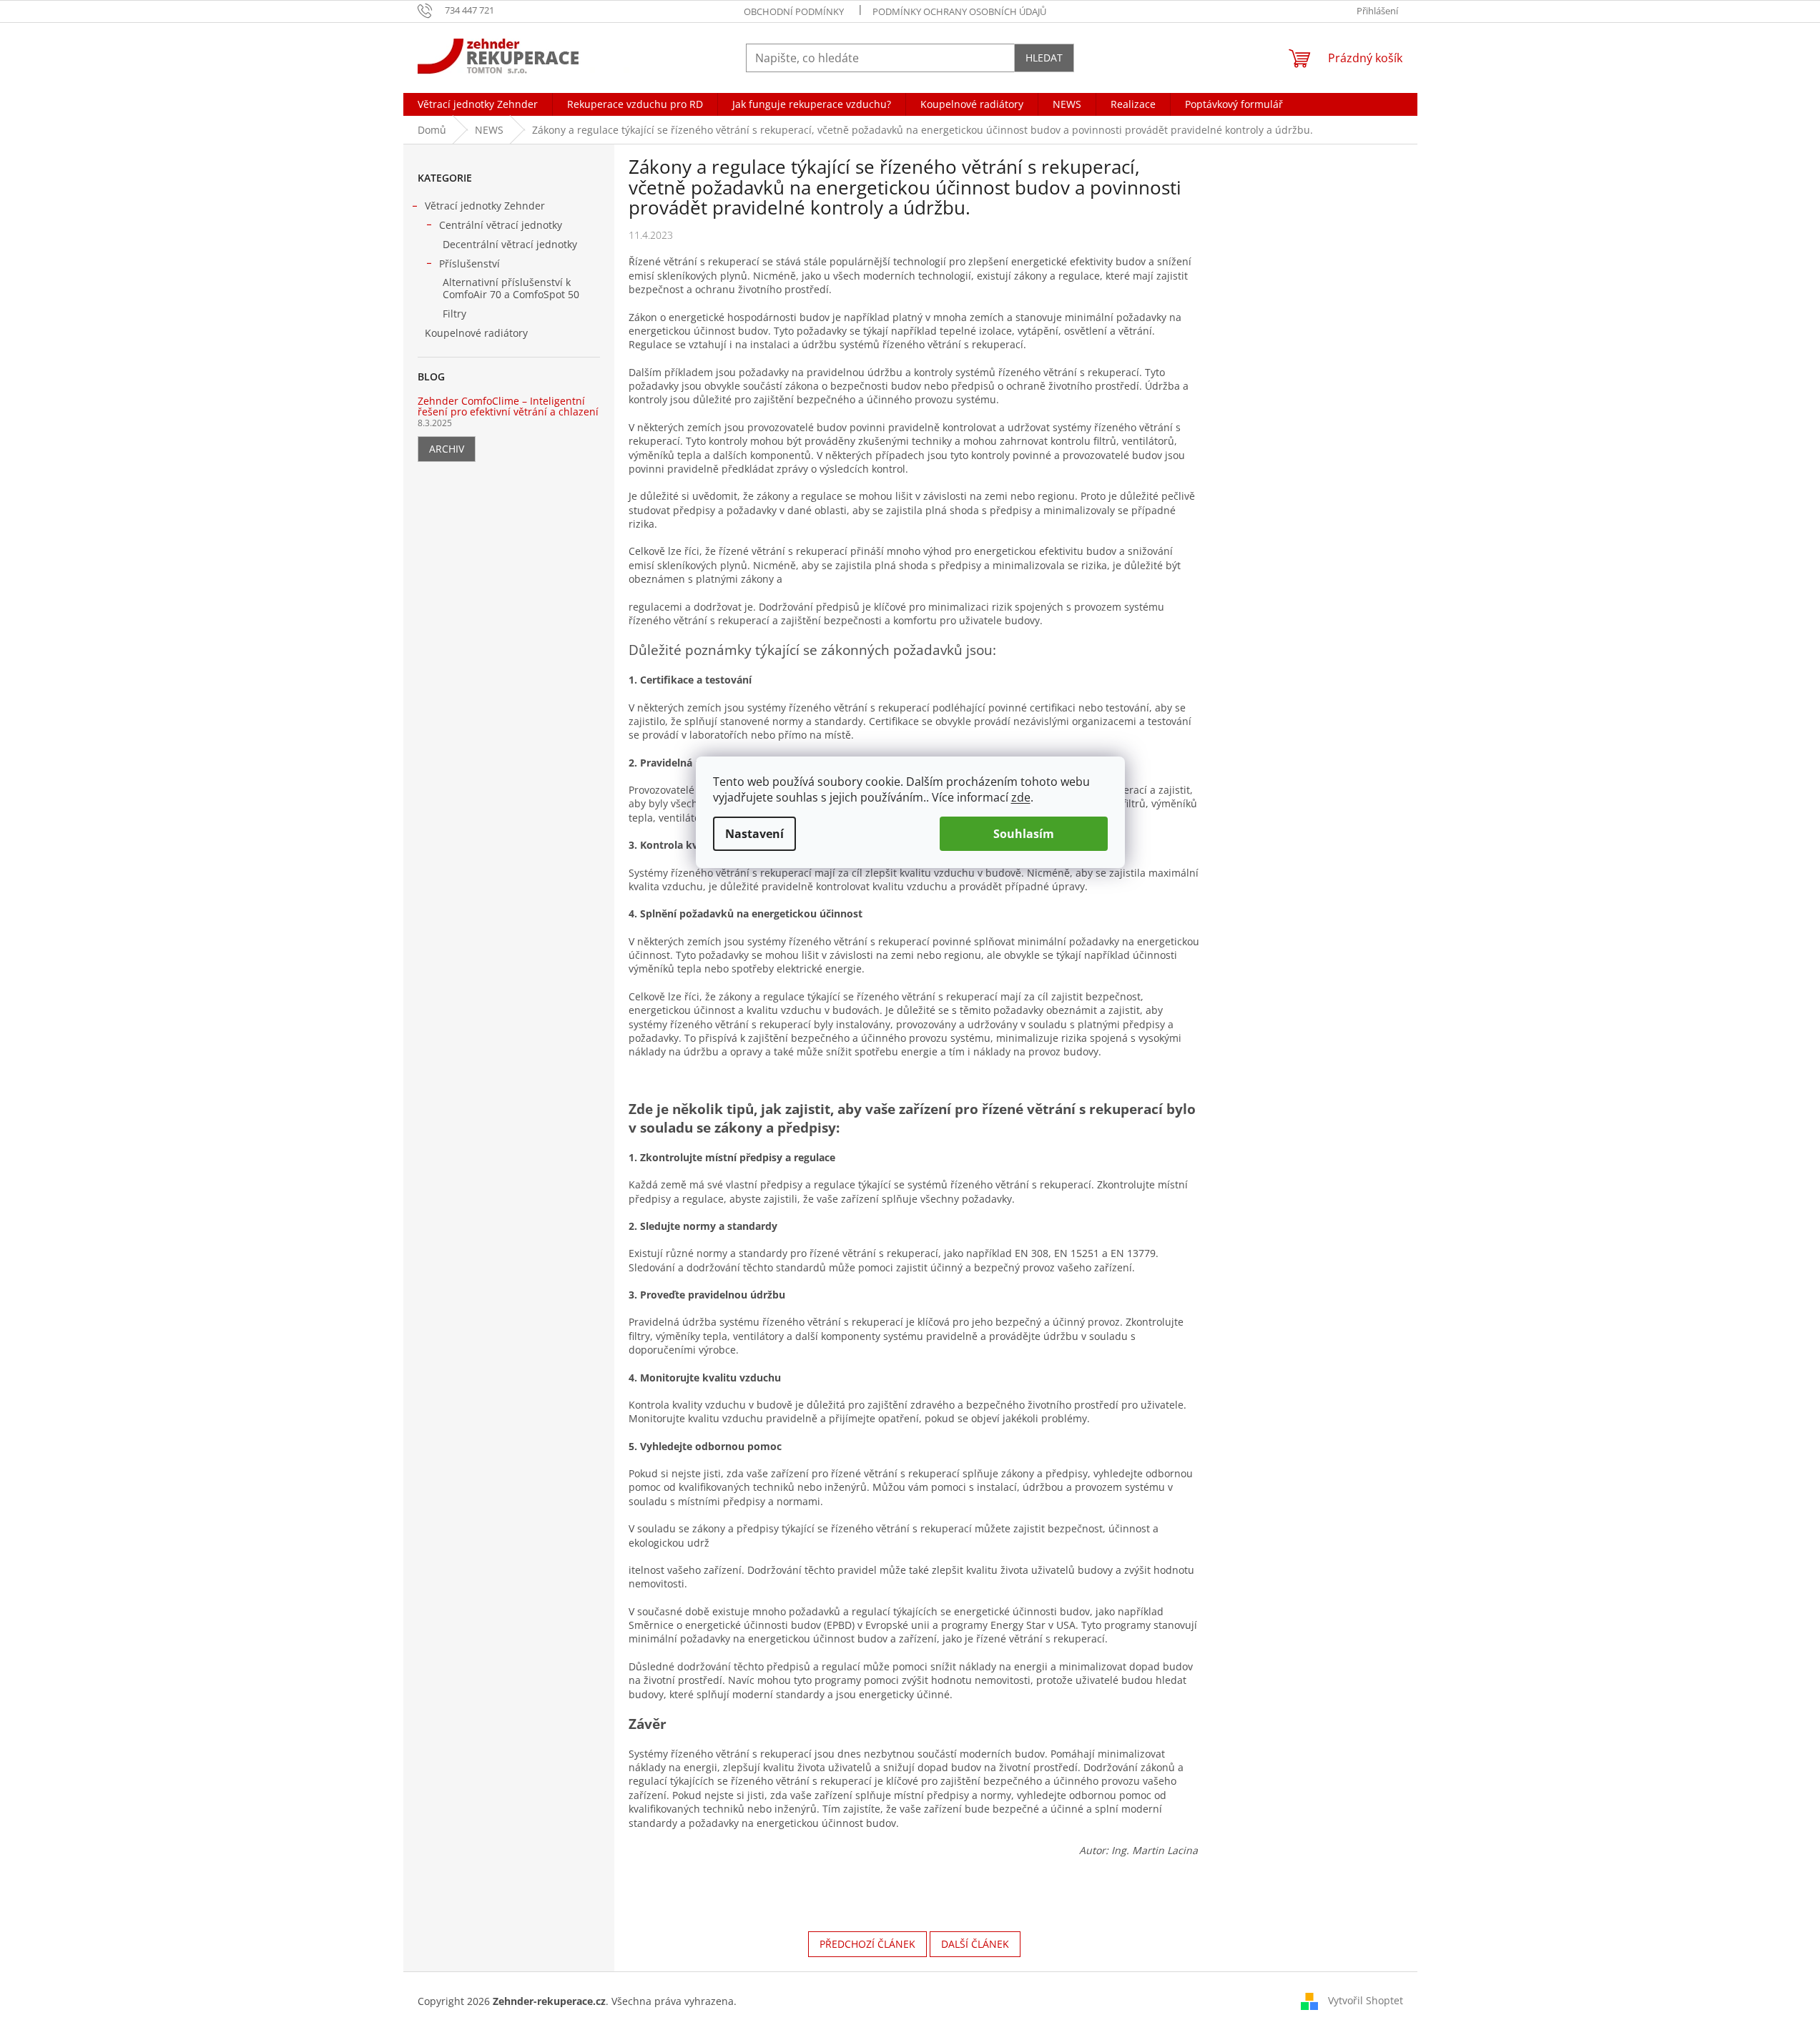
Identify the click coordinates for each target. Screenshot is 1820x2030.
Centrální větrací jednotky (501, 225)
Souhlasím (1024, 834)
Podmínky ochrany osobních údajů (959, 11)
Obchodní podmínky (794, 11)
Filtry (454, 314)
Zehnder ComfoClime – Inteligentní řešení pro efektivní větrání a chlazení (508, 407)
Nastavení (754, 834)
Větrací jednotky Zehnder (485, 206)
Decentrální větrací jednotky (510, 244)
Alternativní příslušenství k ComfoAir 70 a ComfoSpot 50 (511, 288)
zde (1021, 797)
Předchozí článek (867, 1944)
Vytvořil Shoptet (1366, 2000)
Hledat (1044, 58)
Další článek (975, 1944)
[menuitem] (478, 104)
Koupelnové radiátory (476, 333)
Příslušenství (469, 263)
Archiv (447, 449)
